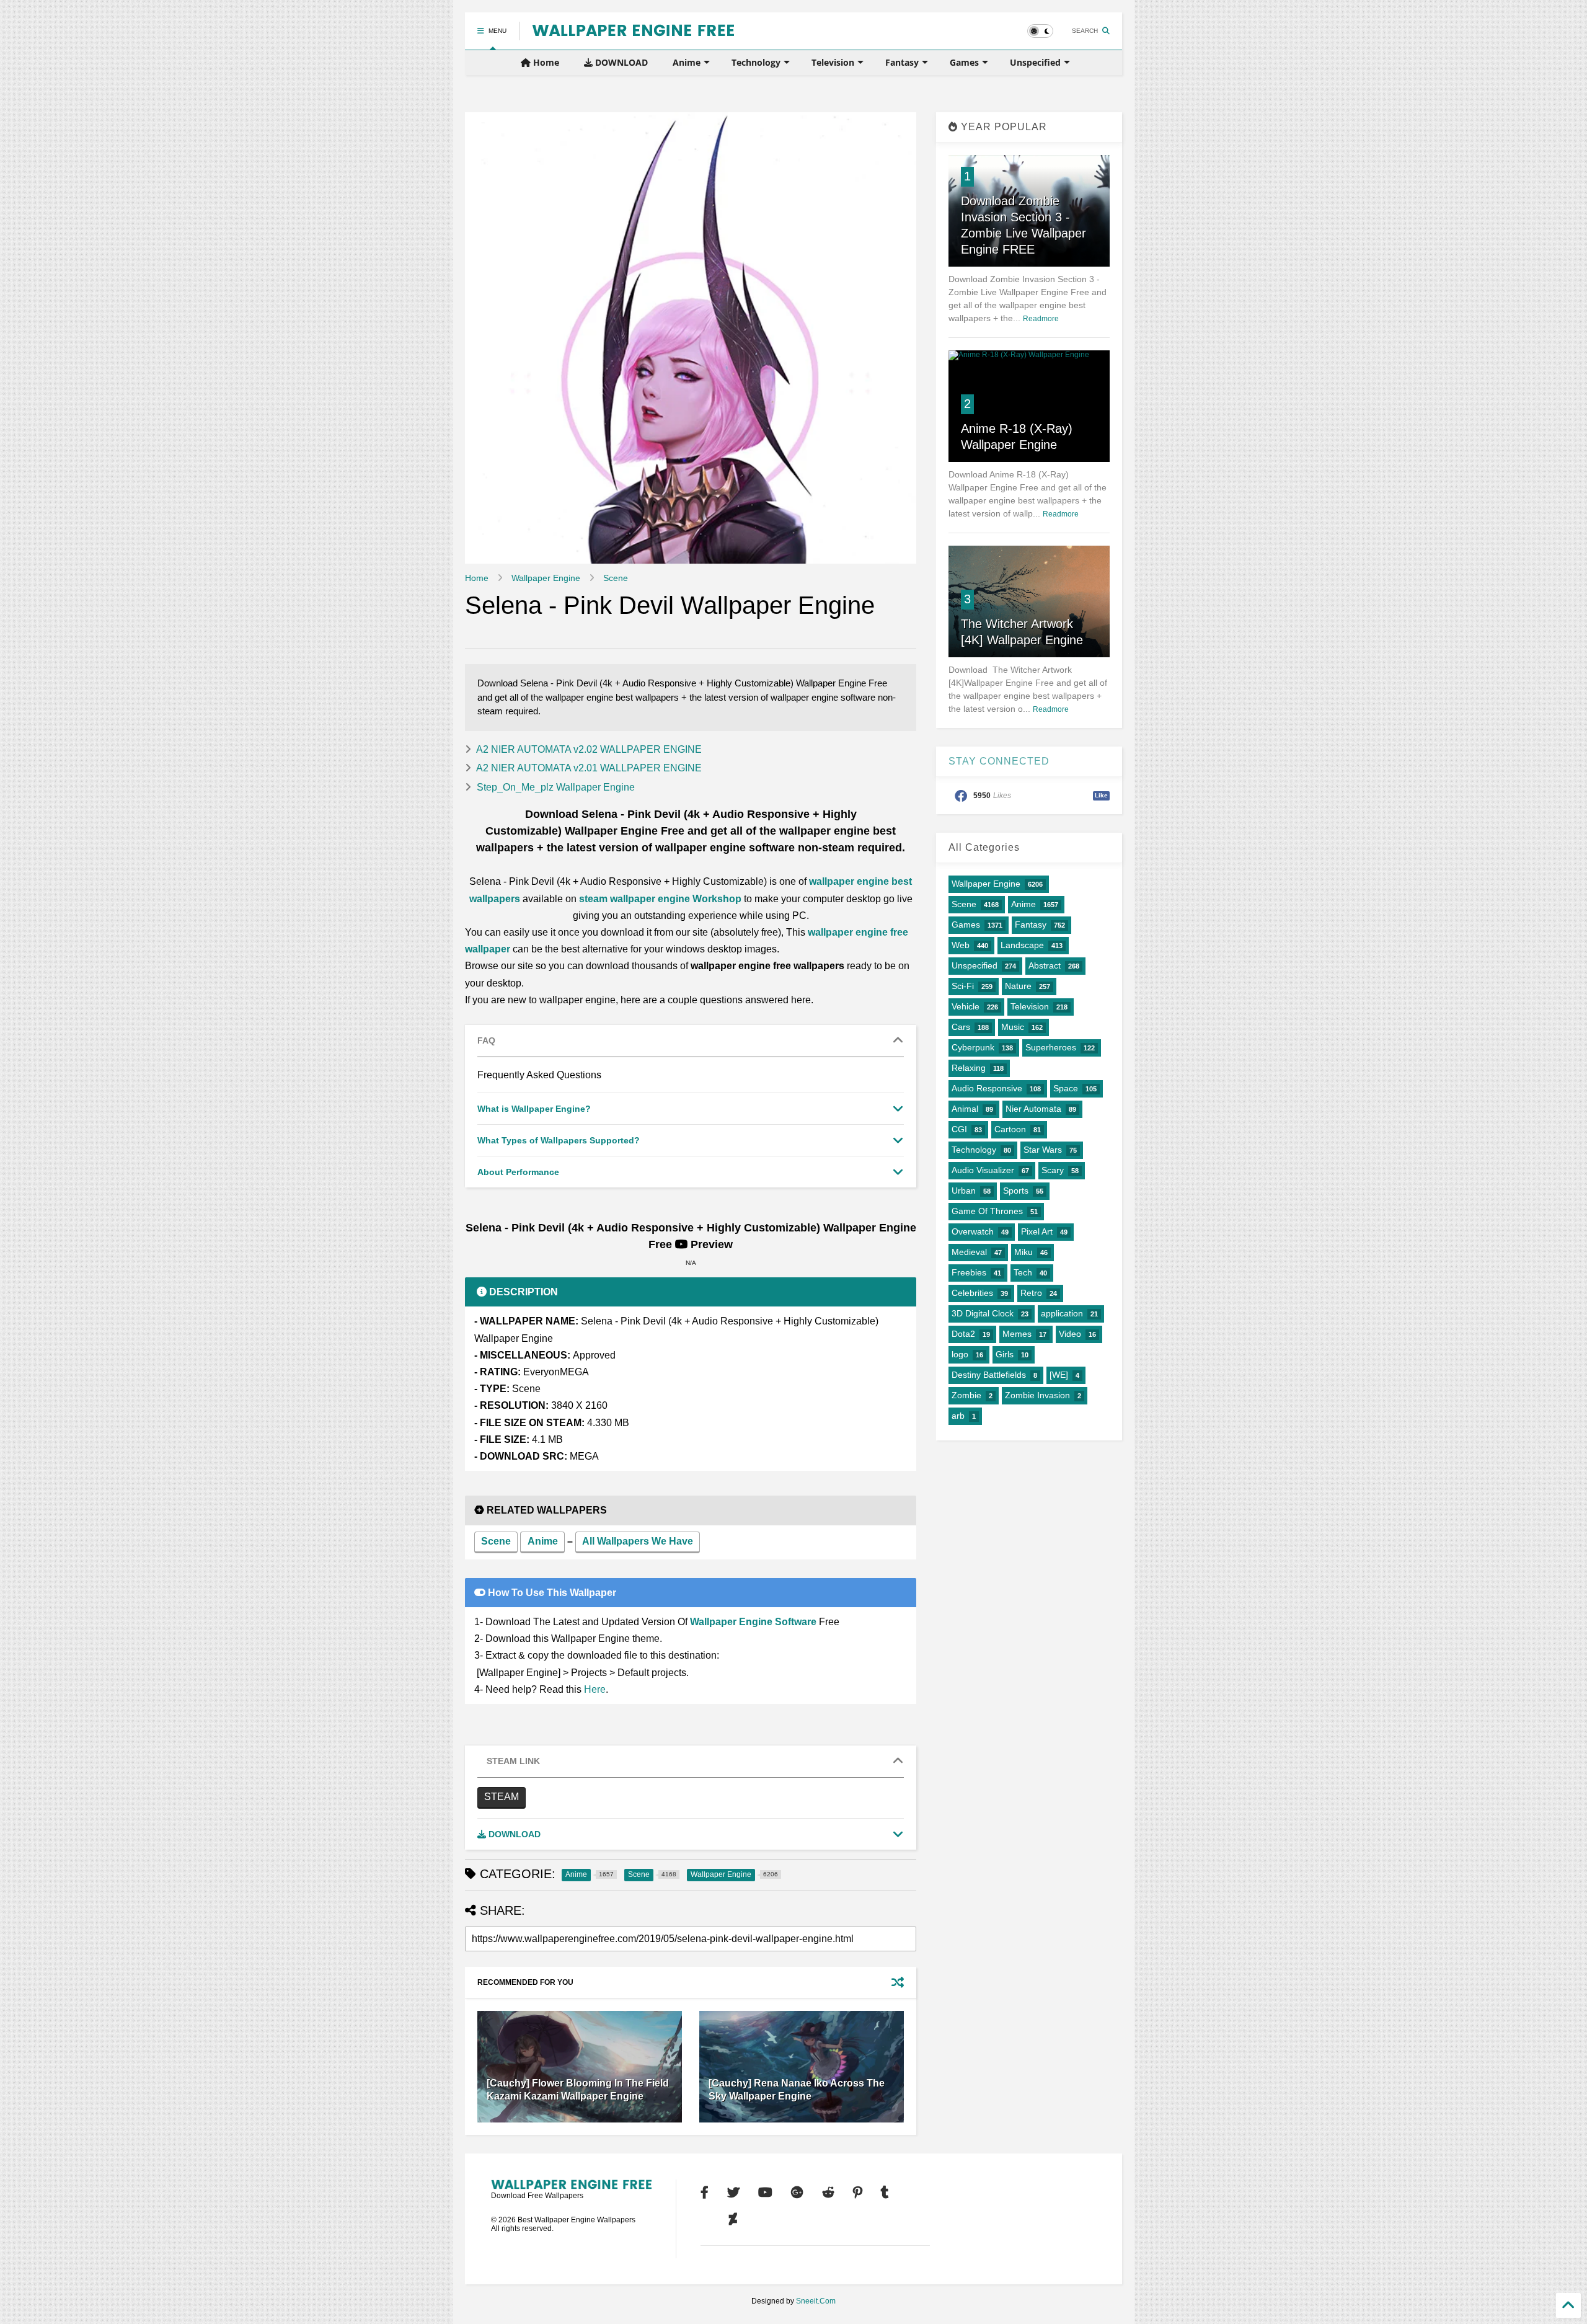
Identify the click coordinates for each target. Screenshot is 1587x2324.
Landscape (1022, 945)
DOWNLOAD (620, 62)
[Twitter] (733, 2193)
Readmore (1041, 319)
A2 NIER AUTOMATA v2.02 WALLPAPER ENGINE (589, 749)
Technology (756, 62)
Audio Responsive (987, 1088)
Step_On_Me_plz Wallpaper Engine (556, 787)
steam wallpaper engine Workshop (660, 899)
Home (545, 62)
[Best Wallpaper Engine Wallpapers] (633, 31)
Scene (616, 578)
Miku (1023, 1252)
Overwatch (973, 1231)
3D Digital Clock (983, 1313)
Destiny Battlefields (989, 1375)
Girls (1005, 1354)
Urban (964, 1191)
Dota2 (963, 1334)
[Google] (797, 2193)
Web (961, 945)
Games (964, 62)
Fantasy (902, 62)
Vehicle (966, 1006)
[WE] (1059, 1375)
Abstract (1045, 965)
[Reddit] (828, 2193)
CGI (959, 1129)
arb (958, 1416)
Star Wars (1043, 1150)
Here (595, 1689)
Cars (961, 1027)
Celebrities (972, 1293)
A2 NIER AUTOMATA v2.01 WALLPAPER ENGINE (589, 768)
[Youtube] (765, 2193)
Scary (1053, 1170)
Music (1013, 1027)
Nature (1018, 986)
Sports (1016, 1191)
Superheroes (1051, 1047)
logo (960, 1354)
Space (1066, 1088)
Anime (687, 62)
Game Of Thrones (987, 1211)
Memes (1017, 1334)
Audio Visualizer (983, 1170)
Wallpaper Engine (546, 578)
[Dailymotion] (705, 2219)
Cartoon (1010, 1129)
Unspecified (1035, 62)
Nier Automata (1033, 1109)
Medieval (969, 1252)
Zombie (966, 1395)
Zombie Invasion (1037, 1395)
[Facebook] (705, 2193)
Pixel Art (1037, 1231)
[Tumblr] (885, 2193)
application (1062, 1313)
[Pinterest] (858, 2193)
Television (833, 62)
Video (1070, 1334)
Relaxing (969, 1068)
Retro (1031, 1293)
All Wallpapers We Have (638, 1541)
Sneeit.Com (816, 2301)
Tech (1023, 1272)
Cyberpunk (973, 1047)
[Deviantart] (733, 2219)
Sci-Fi (963, 986)
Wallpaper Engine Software (753, 1622)
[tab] (691, 1041)
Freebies (969, 1272)
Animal (965, 1109)
